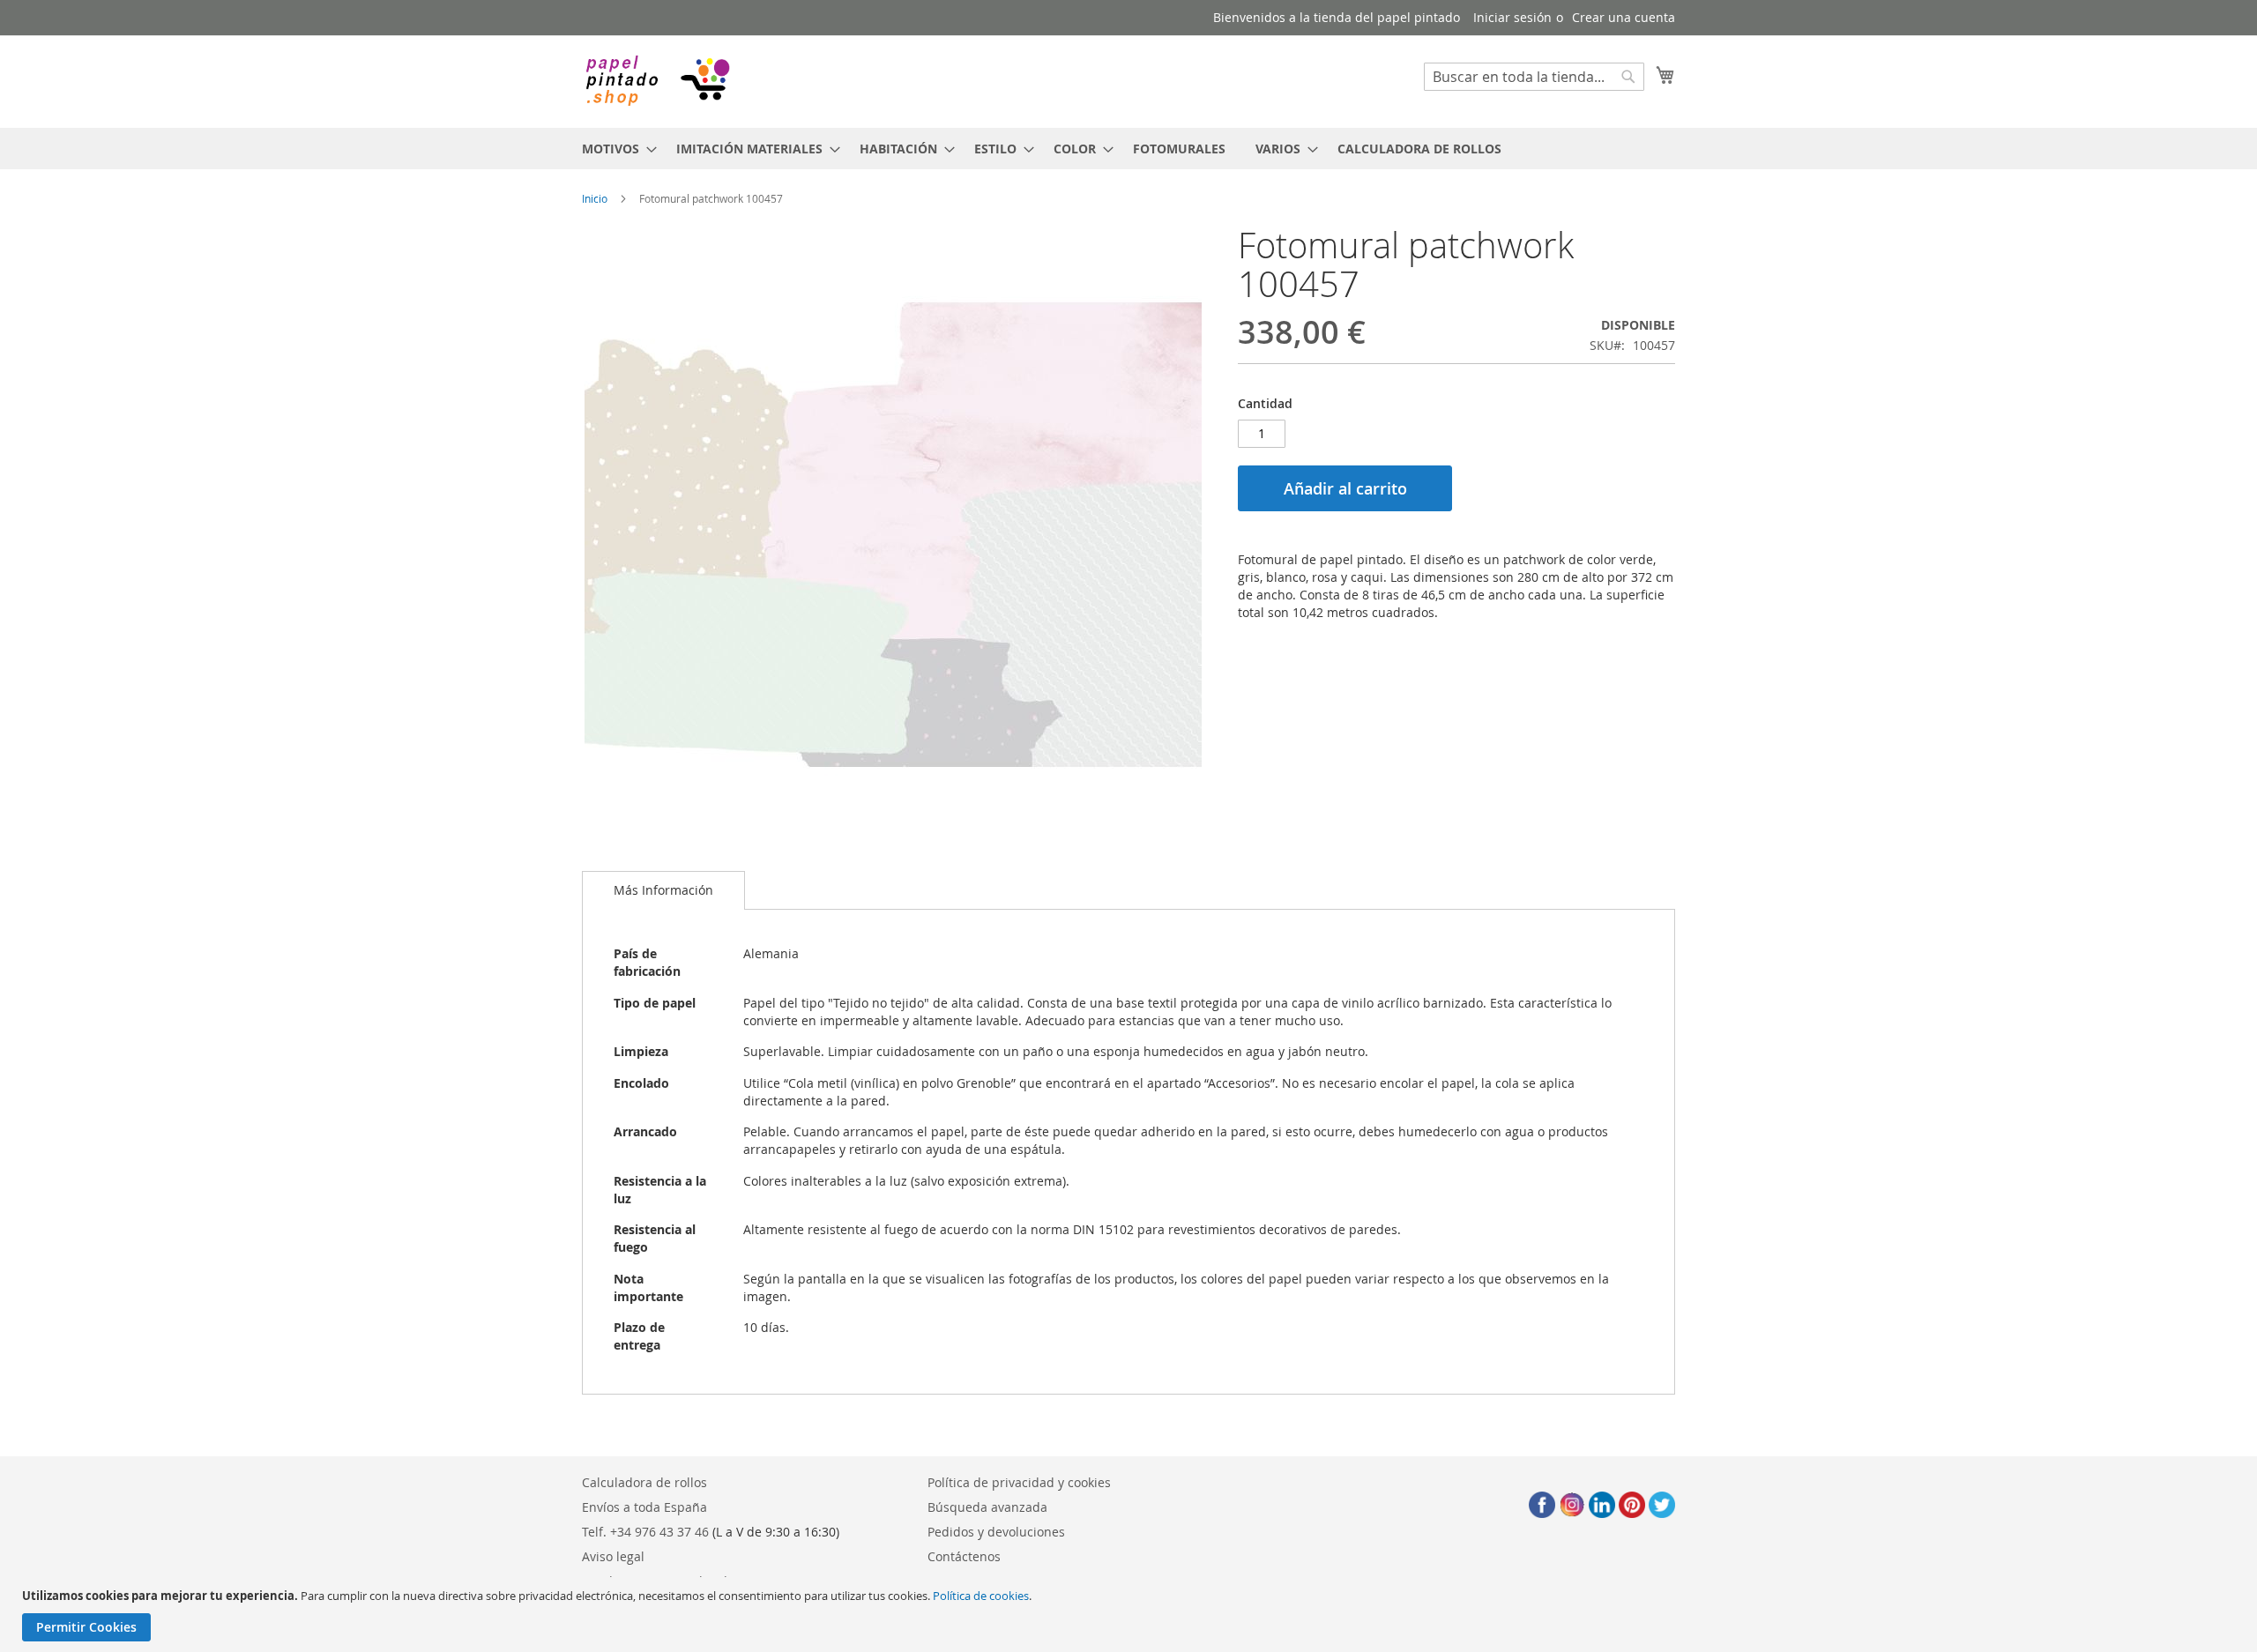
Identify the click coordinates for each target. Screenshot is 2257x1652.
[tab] (663, 890)
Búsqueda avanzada (987, 1507)
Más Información (663, 890)
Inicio (595, 198)
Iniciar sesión (1512, 17)
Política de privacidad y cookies (1019, 1482)
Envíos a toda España (644, 1507)
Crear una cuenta (1624, 17)
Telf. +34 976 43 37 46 (645, 1532)
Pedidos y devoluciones (996, 1532)
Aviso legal (613, 1556)
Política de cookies (981, 1596)
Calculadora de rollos (644, 1482)
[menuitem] (614, 149)
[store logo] (657, 81)
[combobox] (1534, 77)
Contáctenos (964, 1556)
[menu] (1128, 149)
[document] (1131, 1615)
